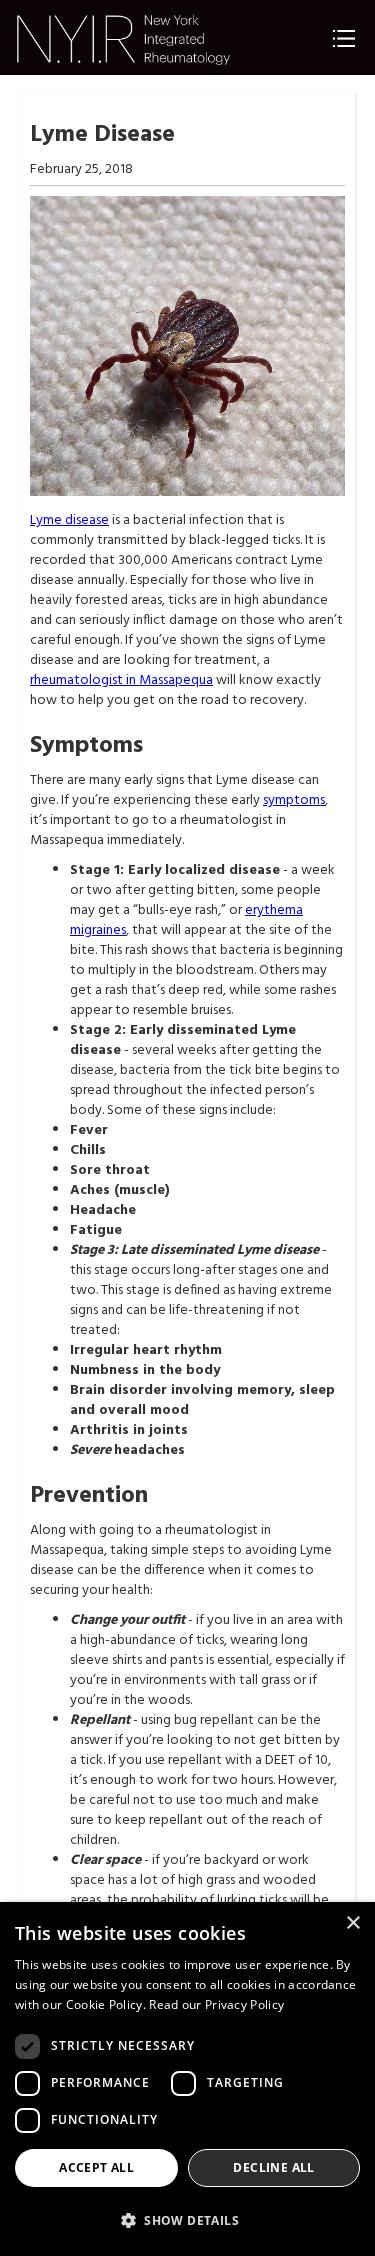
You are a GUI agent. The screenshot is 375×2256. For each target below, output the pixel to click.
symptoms (294, 800)
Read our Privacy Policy (216, 2004)
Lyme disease (69, 520)
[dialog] (187, 2079)
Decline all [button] (273, 2167)
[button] (187, 2220)
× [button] (352, 1923)
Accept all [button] (96, 2167)
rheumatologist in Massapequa (121, 680)
